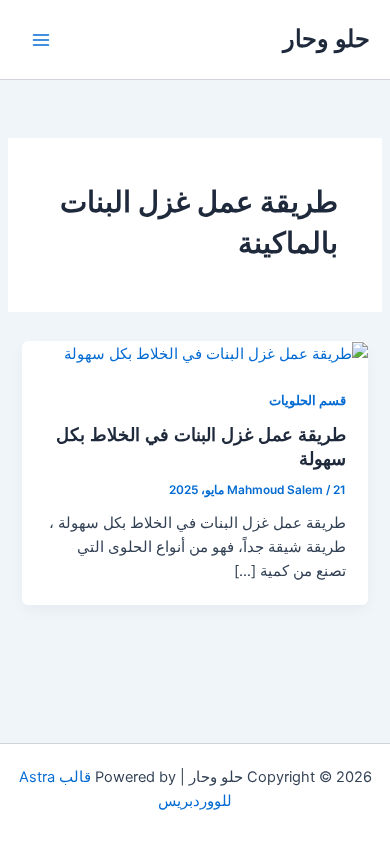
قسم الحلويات (307, 400)
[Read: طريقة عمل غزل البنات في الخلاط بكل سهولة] (216, 353)
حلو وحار (326, 38)
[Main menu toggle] (41, 40)
